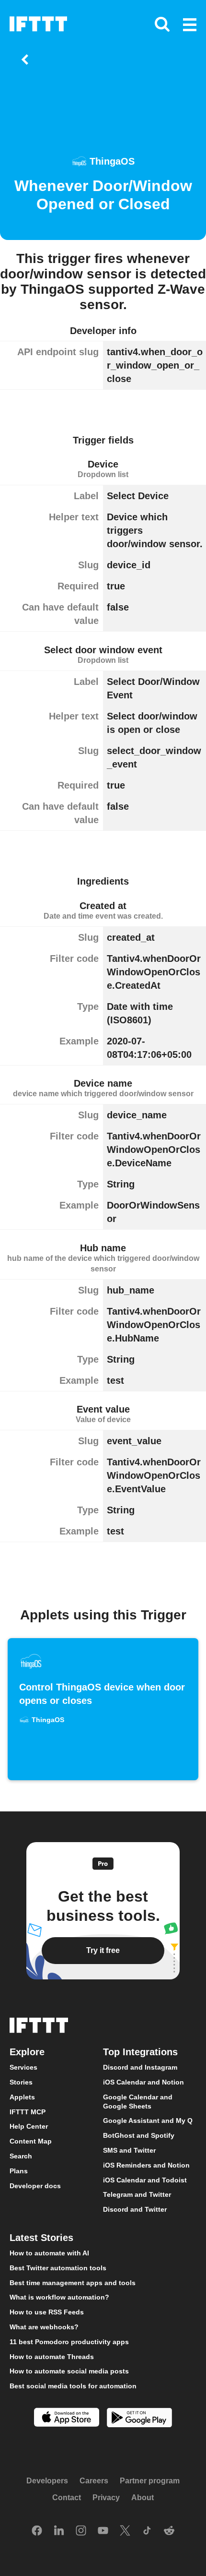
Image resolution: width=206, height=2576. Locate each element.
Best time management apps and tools (73, 2282)
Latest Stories (41, 2238)
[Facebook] (37, 2531)
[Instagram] (81, 2531)
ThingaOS (112, 161)
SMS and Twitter (129, 2150)
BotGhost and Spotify (139, 2135)
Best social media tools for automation (73, 2386)
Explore (27, 2052)
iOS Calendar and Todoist (145, 2180)
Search (21, 2156)
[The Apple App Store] (67, 2418)
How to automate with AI (49, 2253)
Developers (47, 2480)
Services (23, 2067)
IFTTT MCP (28, 2111)
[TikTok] (147, 2531)
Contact (67, 2498)
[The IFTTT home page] (38, 24)
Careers (94, 2480)
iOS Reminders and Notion (146, 2165)
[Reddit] (169, 2531)
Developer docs (35, 2185)
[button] (190, 25)
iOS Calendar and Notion (143, 2082)
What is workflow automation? (59, 2297)
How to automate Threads (52, 2356)
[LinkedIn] (59, 2531)
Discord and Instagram (140, 2067)
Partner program (150, 2480)
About (143, 2498)
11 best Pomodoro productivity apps (69, 2341)
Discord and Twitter (135, 2209)
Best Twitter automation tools (58, 2267)
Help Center (29, 2126)
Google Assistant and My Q (148, 2121)
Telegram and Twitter (137, 2194)
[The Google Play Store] (139, 2419)
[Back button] (27, 60)
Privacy (106, 2498)
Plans (19, 2170)
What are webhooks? (44, 2327)
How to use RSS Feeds (47, 2312)
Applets (22, 2097)
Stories (21, 2082)
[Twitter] (125, 2531)
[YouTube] (103, 2531)
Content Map (31, 2141)
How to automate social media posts (69, 2371)
